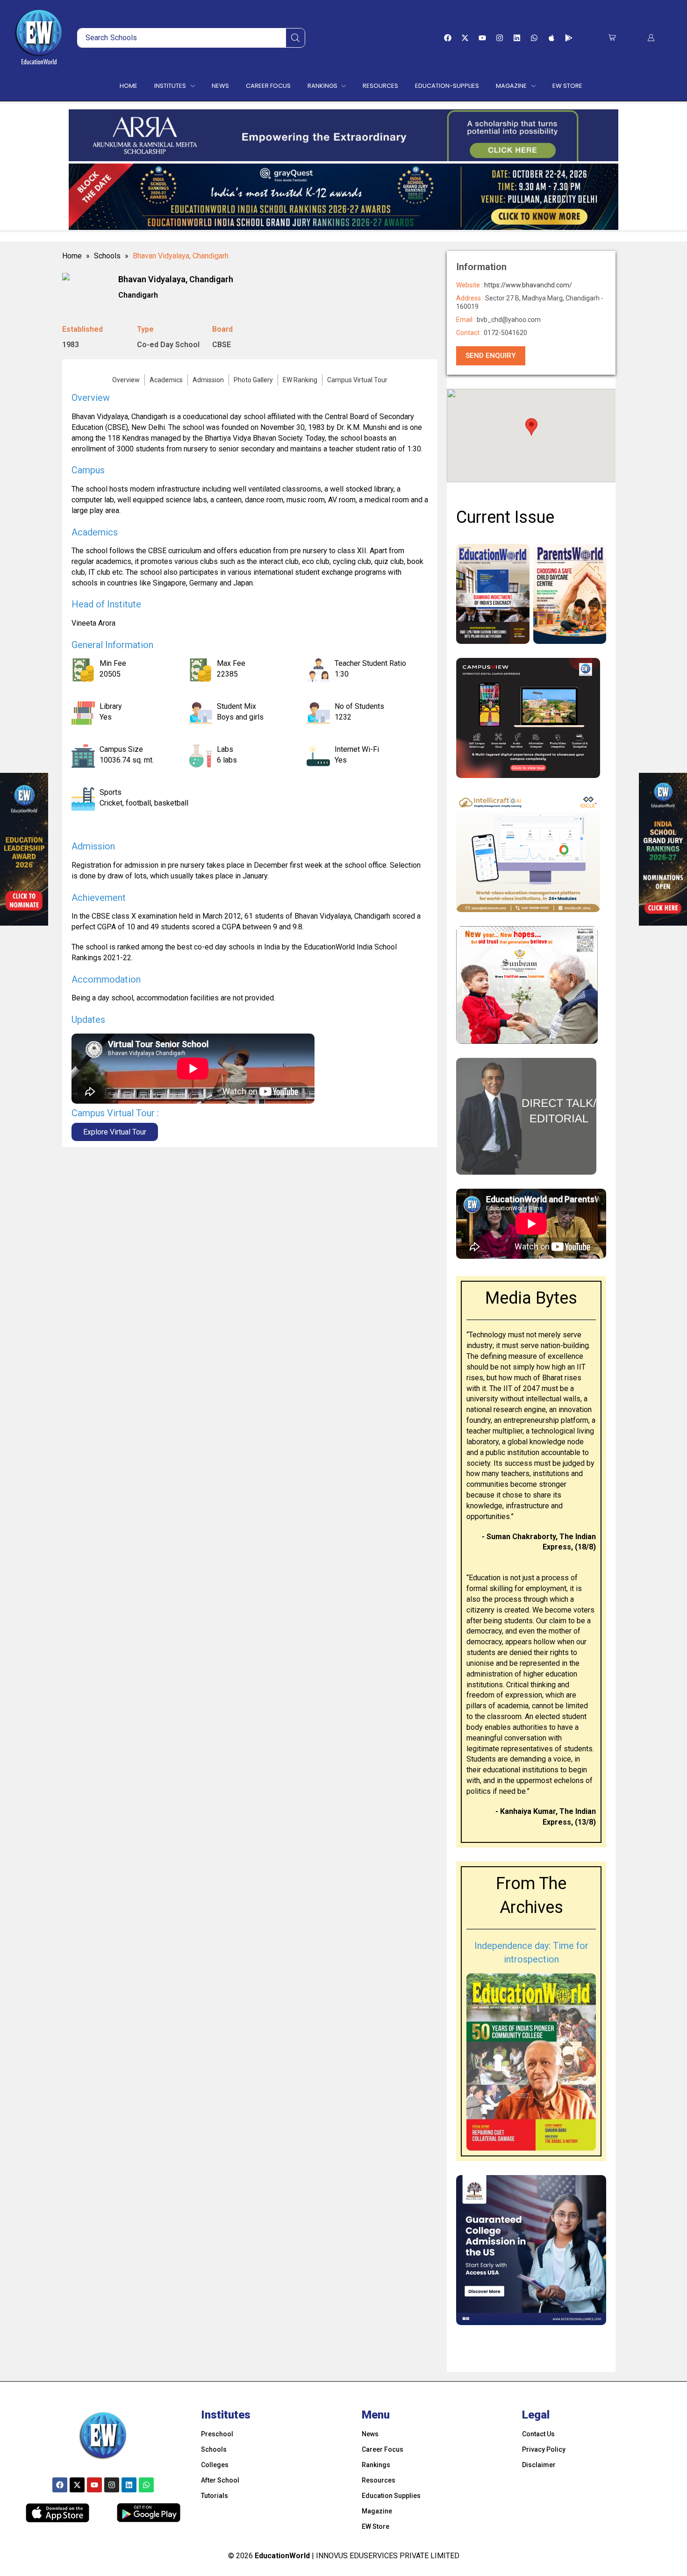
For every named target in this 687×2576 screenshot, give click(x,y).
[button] (612, 38)
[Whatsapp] (534, 38)
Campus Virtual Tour (357, 380)
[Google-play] (569, 38)
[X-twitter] (465, 38)
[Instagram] (500, 38)
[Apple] (551, 38)
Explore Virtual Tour (115, 1132)
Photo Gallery (253, 380)
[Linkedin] (517, 38)
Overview (126, 380)
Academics (166, 380)
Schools (107, 256)
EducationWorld (282, 2556)
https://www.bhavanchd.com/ (528, 285)
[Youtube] (482, 38)
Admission (208, 380)
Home (72, 256)
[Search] (295, 38)
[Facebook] (448, 38)
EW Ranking (300, 380)
